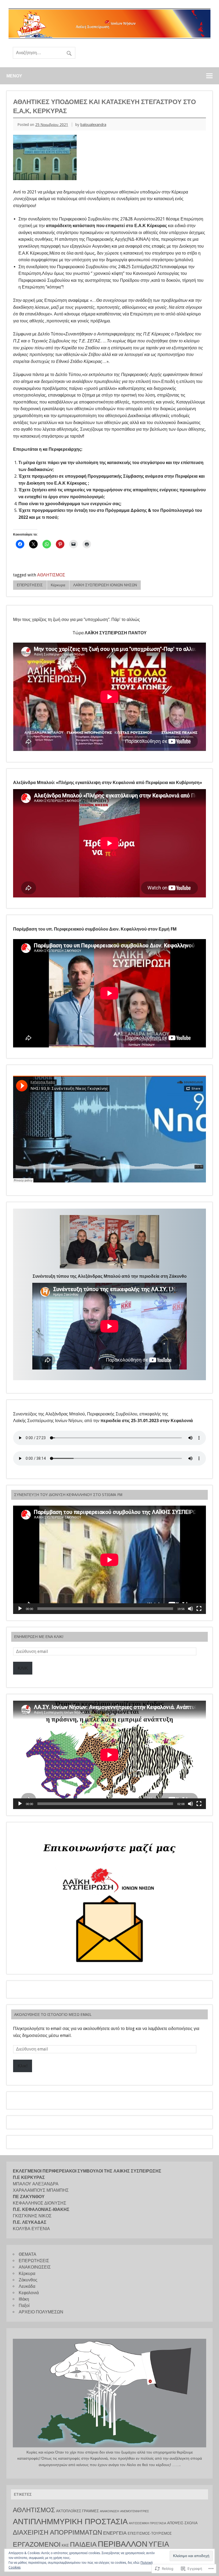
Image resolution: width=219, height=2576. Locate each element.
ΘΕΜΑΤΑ (28, 2254)
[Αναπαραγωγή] (20, 1609)
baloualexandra (93, 125)
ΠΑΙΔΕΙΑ (83, 2544)
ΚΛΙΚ (23, 1668)
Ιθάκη (24, 2299)
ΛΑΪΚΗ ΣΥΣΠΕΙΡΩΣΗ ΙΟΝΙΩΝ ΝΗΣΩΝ (105, 585)
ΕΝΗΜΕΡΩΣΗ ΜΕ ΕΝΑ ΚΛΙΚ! (39, 1637)
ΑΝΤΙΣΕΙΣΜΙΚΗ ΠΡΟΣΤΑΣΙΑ (147, 2523)
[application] (109, 1560)
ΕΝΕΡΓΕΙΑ (115, 2533)
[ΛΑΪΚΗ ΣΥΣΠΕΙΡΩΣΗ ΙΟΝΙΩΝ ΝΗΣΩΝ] (109, 37)
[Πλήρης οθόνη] (199, 1609)
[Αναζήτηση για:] (44, 53)
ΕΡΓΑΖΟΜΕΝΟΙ (37, 2544)
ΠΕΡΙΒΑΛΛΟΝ (123, 2544)
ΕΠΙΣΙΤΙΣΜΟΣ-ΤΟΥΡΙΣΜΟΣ (150, 2533)
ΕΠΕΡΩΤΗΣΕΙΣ (30, 585)
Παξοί (24, 2306)
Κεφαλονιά (29, 2293)
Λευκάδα (27, 2286)
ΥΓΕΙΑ (159, 2544)
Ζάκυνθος (28, 2280)
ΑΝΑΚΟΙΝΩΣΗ (109, 2511)
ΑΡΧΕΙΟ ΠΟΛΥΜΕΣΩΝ (41, 2312)
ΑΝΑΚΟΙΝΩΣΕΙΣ (35, 2267)
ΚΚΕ (65, 2545)
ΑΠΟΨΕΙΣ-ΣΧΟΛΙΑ (182, 2523)
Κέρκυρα (58, 585)
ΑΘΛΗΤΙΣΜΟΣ (51, 575)
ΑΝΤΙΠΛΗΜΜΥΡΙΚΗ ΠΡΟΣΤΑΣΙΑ (70, 2522)
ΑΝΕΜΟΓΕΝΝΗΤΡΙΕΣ (135, 2511)
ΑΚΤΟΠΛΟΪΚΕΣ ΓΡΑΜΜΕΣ (77, 2511)
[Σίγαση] (190, 1609)
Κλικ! (23, 2066)
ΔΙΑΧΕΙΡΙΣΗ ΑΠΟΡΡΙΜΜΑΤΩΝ (57, 2533)
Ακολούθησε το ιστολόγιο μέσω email (53, 2015)
